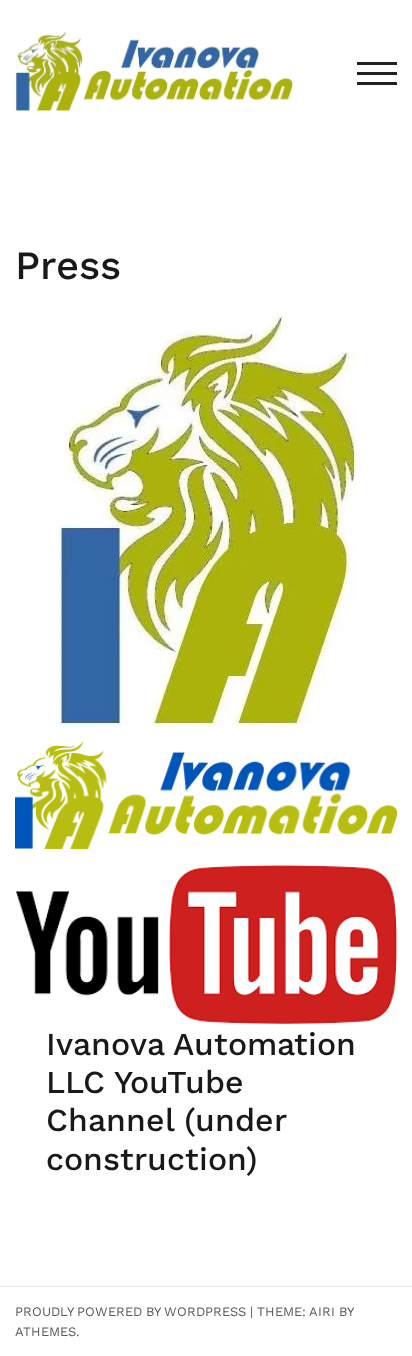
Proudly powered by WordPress (130, 1311)
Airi (322, 1311)
